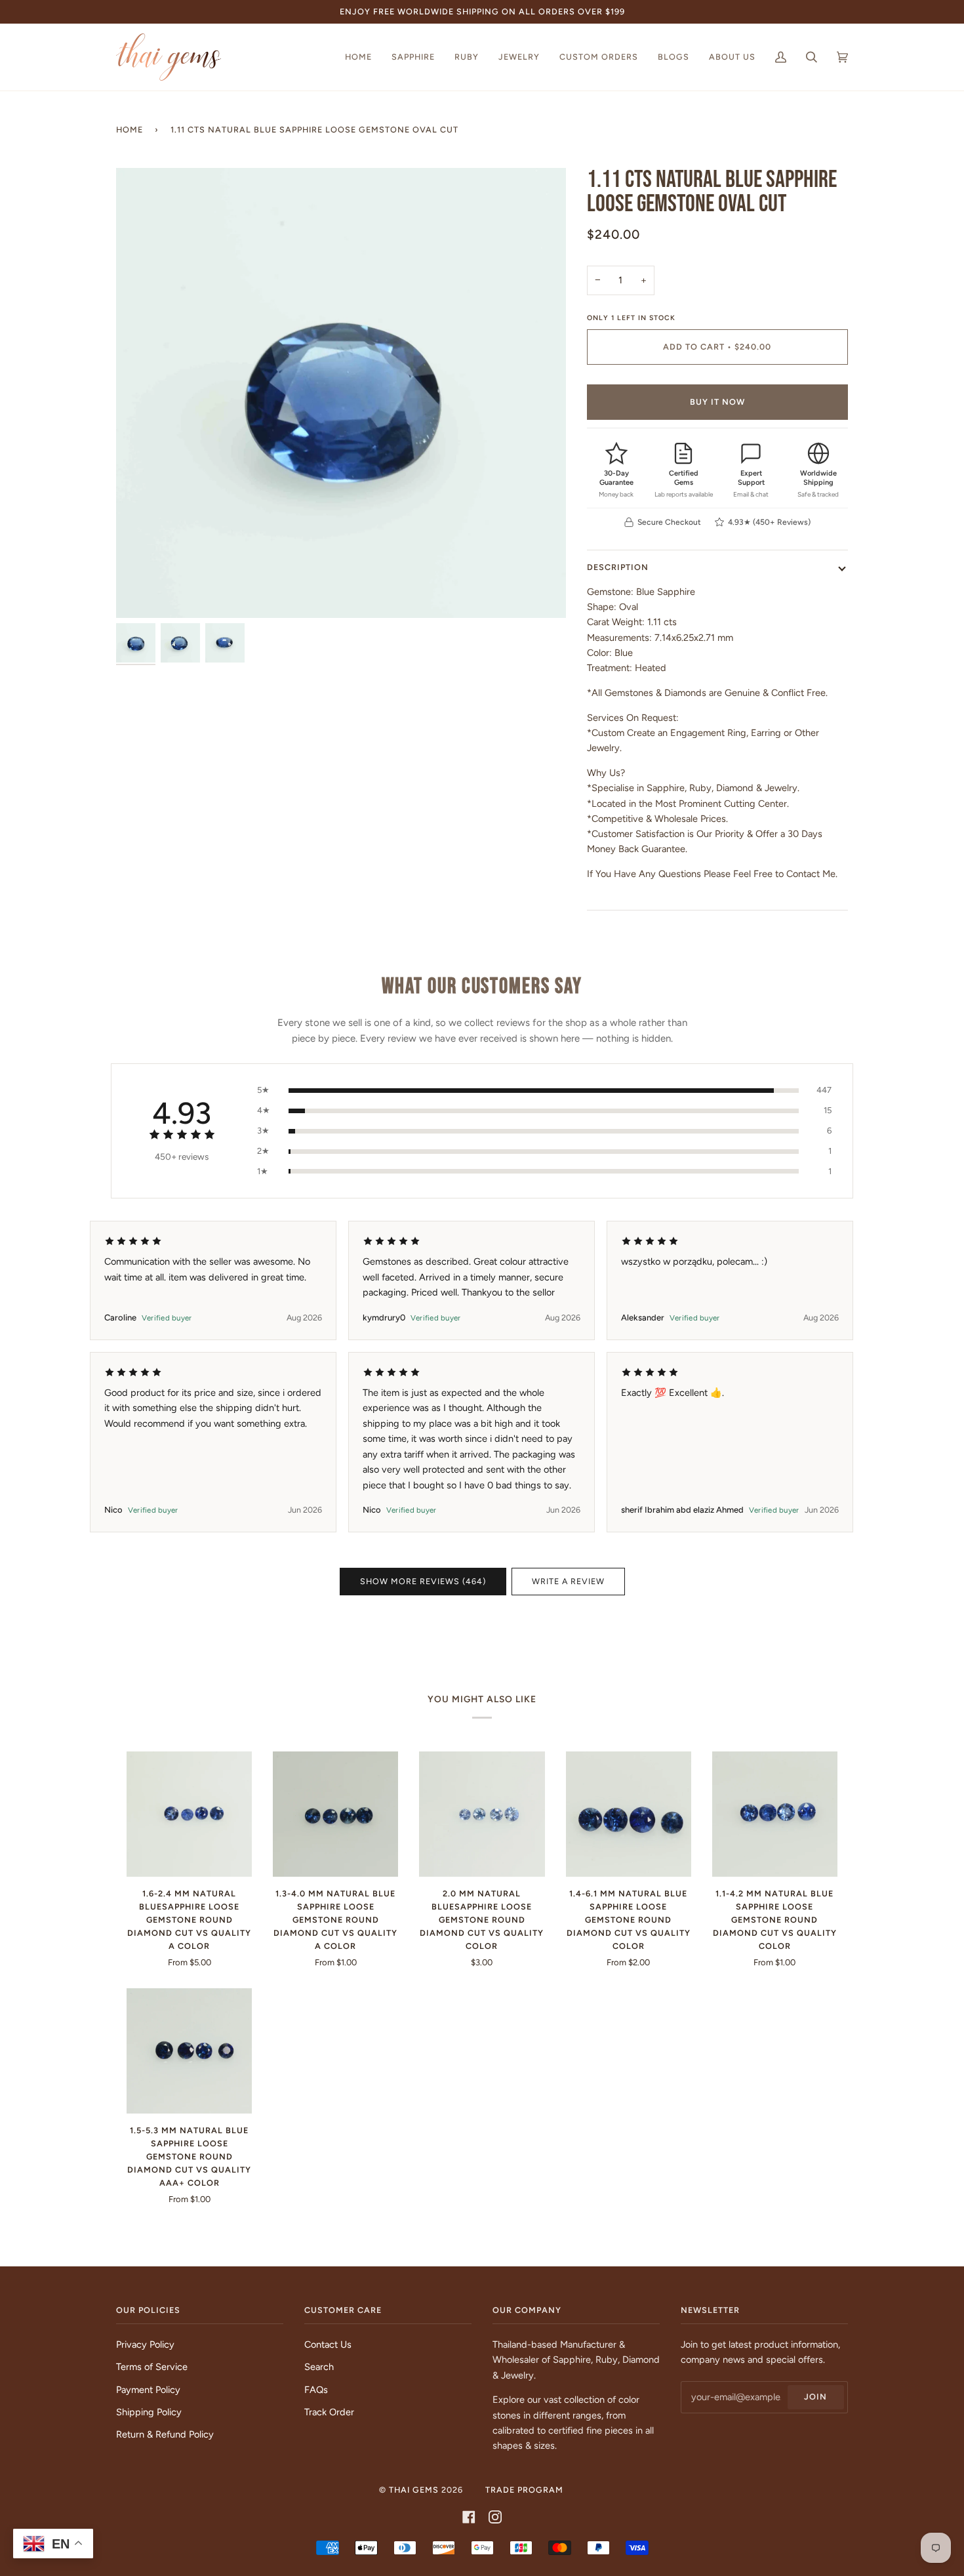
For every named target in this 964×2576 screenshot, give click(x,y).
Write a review (568, 1581)
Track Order (329, 2412)
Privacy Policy (145, 2344)
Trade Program (524, 2490)
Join (815, 2397)
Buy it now (717, 402)
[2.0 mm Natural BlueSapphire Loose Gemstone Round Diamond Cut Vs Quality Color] (482, 1814)
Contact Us (328, 2344)
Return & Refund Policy (165, 2434)
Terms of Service (152, 2367)
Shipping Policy (149, 2412)
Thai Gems (414, 2490)
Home (130, 130)
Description (618, 567)
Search (319, 2367)
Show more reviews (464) (423, 1581)
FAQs (316, 2390)
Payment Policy (148, 2390)
